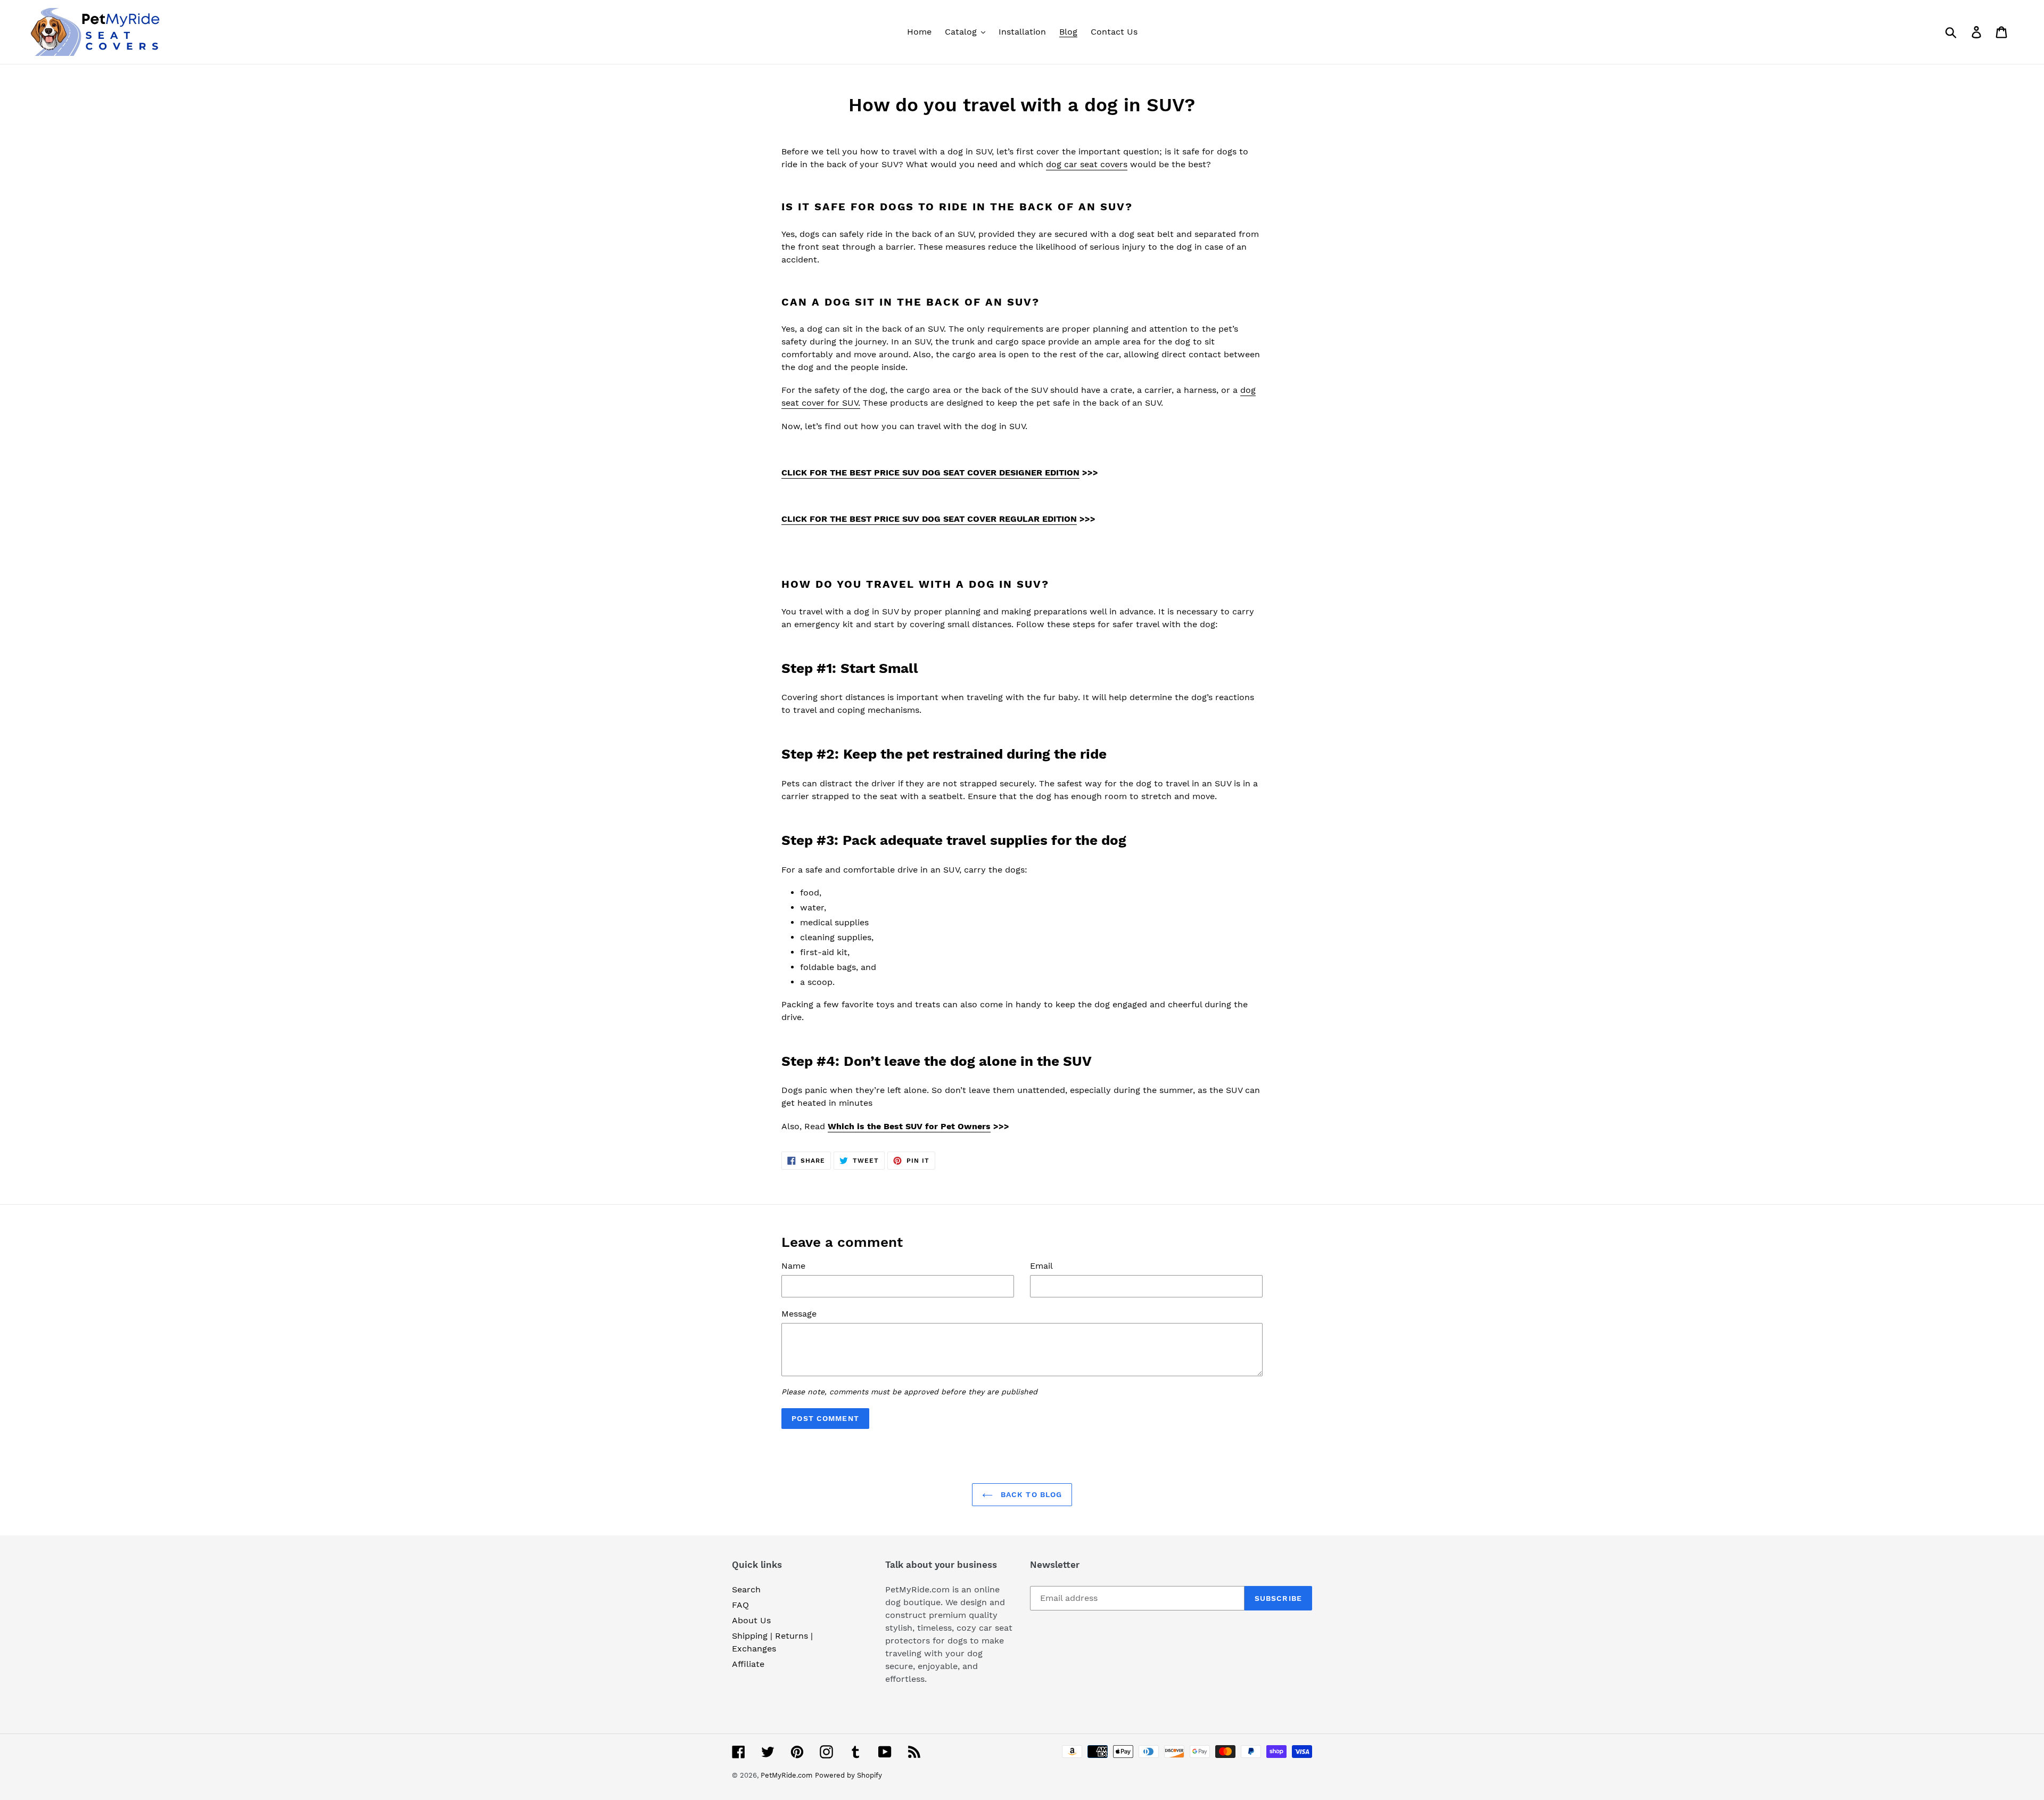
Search (746, 1589)
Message (799, 1314)
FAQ (740, 1605)
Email (1041, 1266)
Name (793, 1266)
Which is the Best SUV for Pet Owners (909, 1126)
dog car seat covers (1087, 164)
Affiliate (748, 1664)
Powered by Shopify (848, 1775)
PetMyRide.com (786, 1775)
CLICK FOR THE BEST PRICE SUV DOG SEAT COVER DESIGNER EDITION (930, 472)
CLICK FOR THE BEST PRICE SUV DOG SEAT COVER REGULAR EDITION (929, 519)
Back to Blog (1030, 1494)
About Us (751, 1620)
